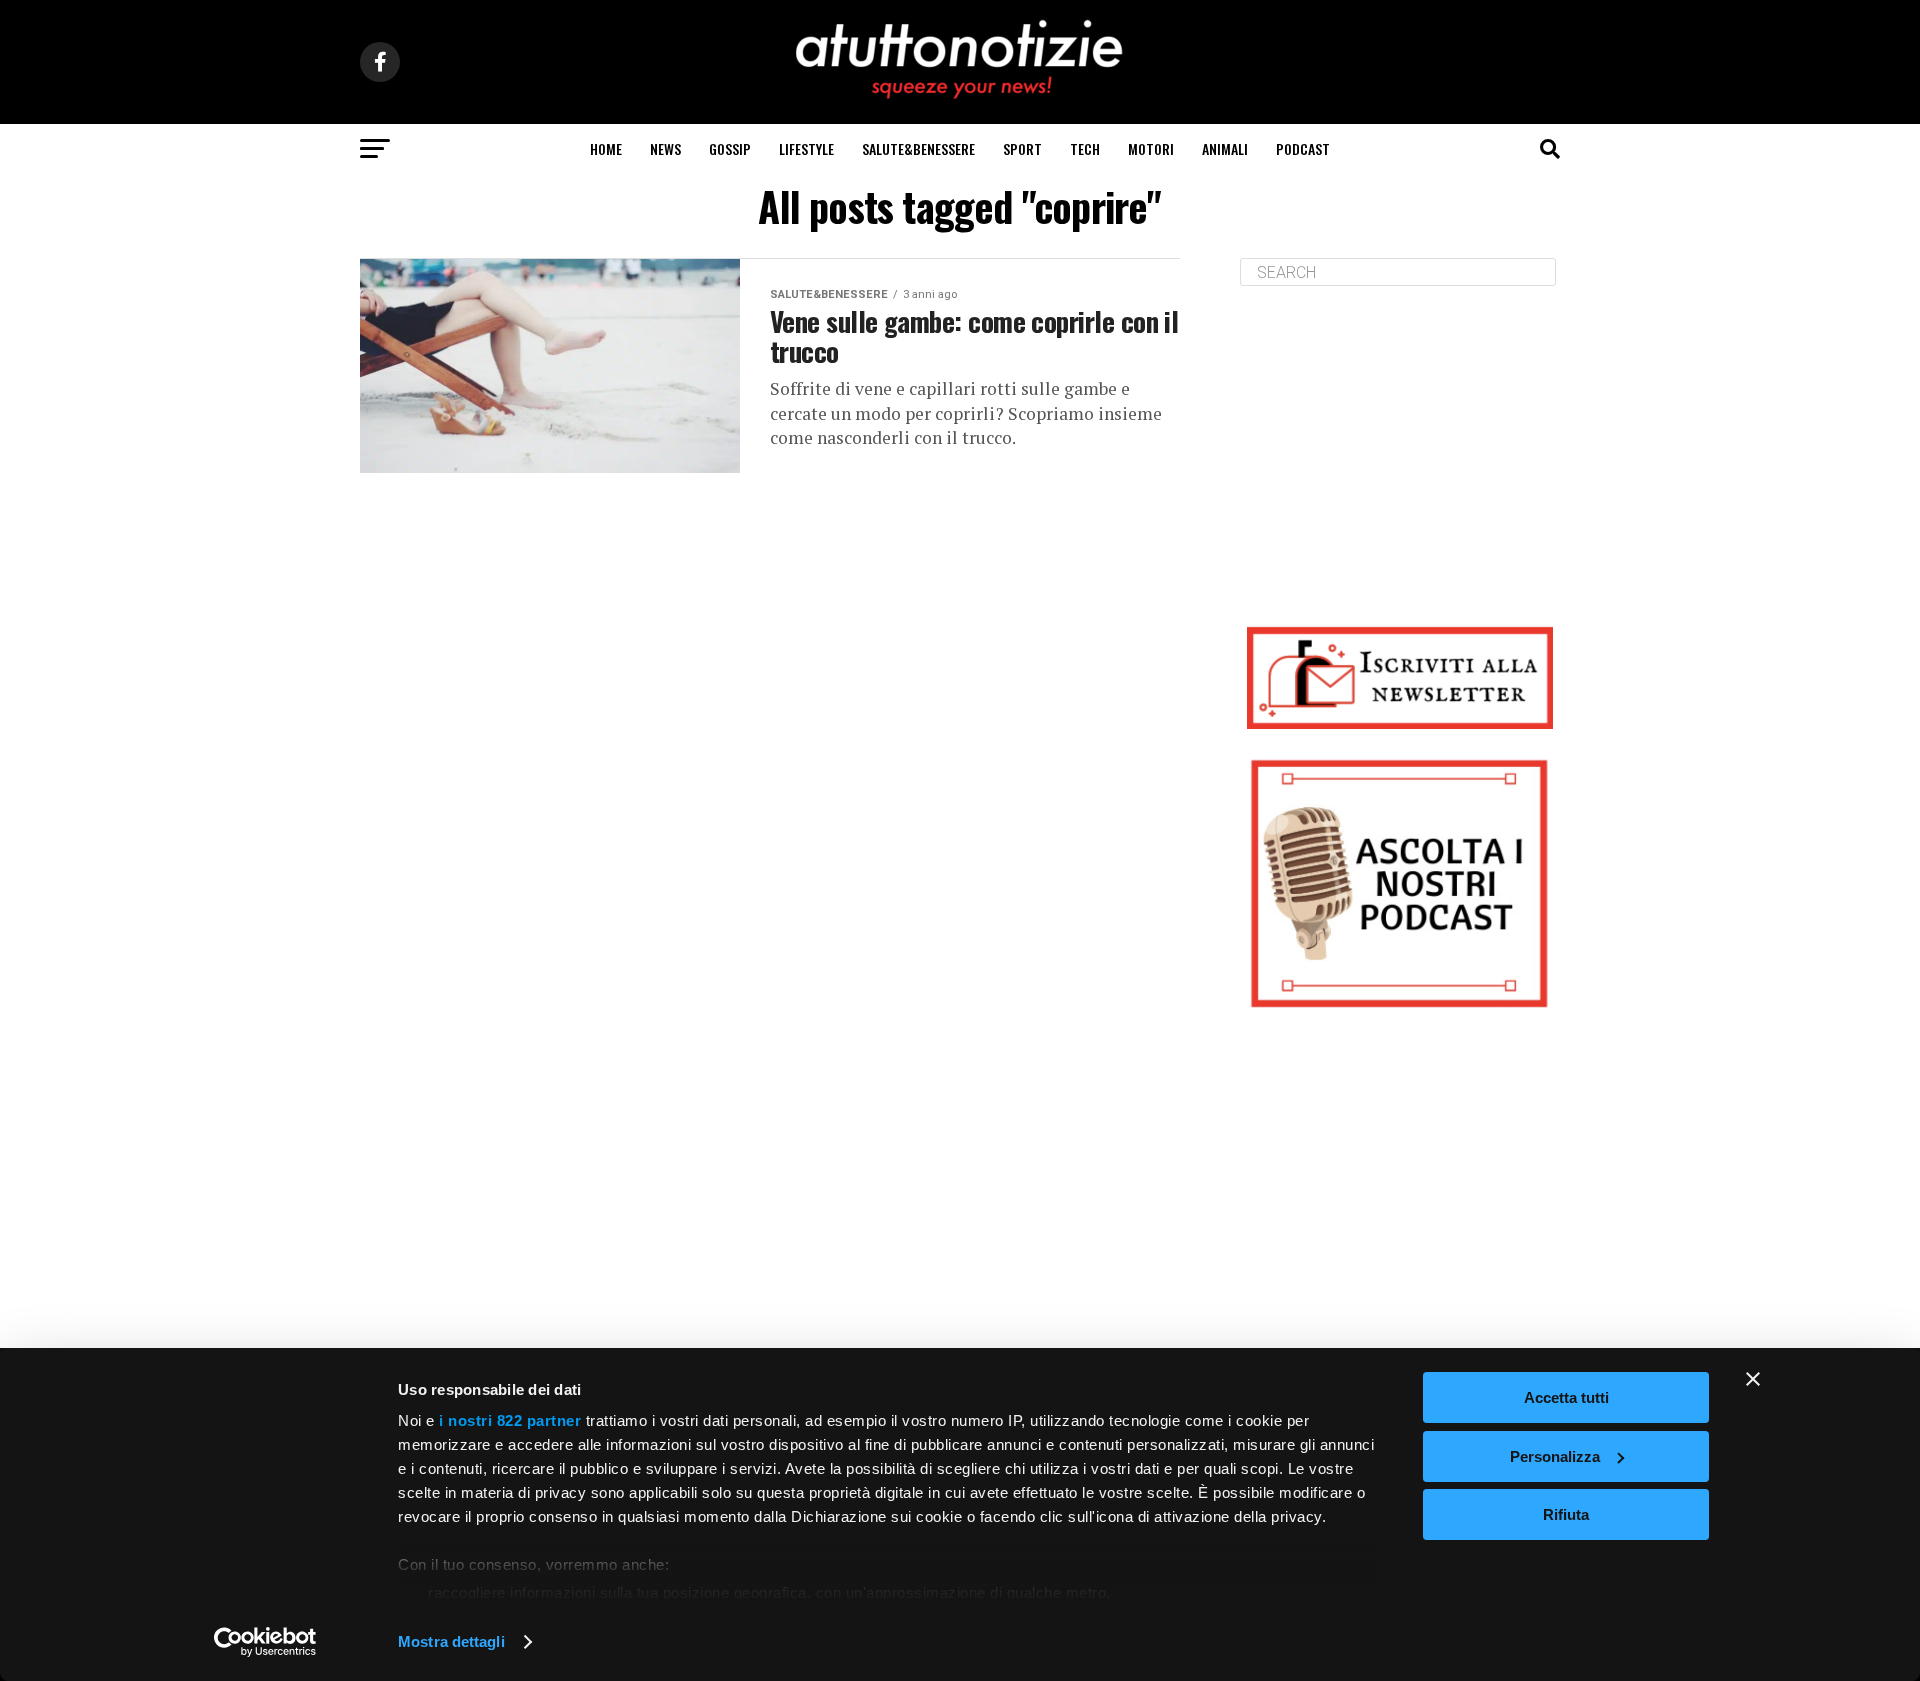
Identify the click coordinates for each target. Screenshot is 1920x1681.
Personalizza (1555, 1456)
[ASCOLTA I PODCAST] (1400, 883)
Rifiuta (1566, 1514)
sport (1022, 148)
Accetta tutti (1566, 1397)
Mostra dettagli (451, 1641)
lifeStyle (806, 148)
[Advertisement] (1400, 441)
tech (1085, 148)
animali (1225, 148)
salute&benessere (918, 148)
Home (606, 148)
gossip (730, 148)
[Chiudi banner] (1753, 1379)
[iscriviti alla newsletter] (1400, 677)
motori (1151, 148)
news (665, 148)
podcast (1303, 148)
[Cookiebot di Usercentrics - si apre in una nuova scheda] (265, 1642)
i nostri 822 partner (510, 1420)
